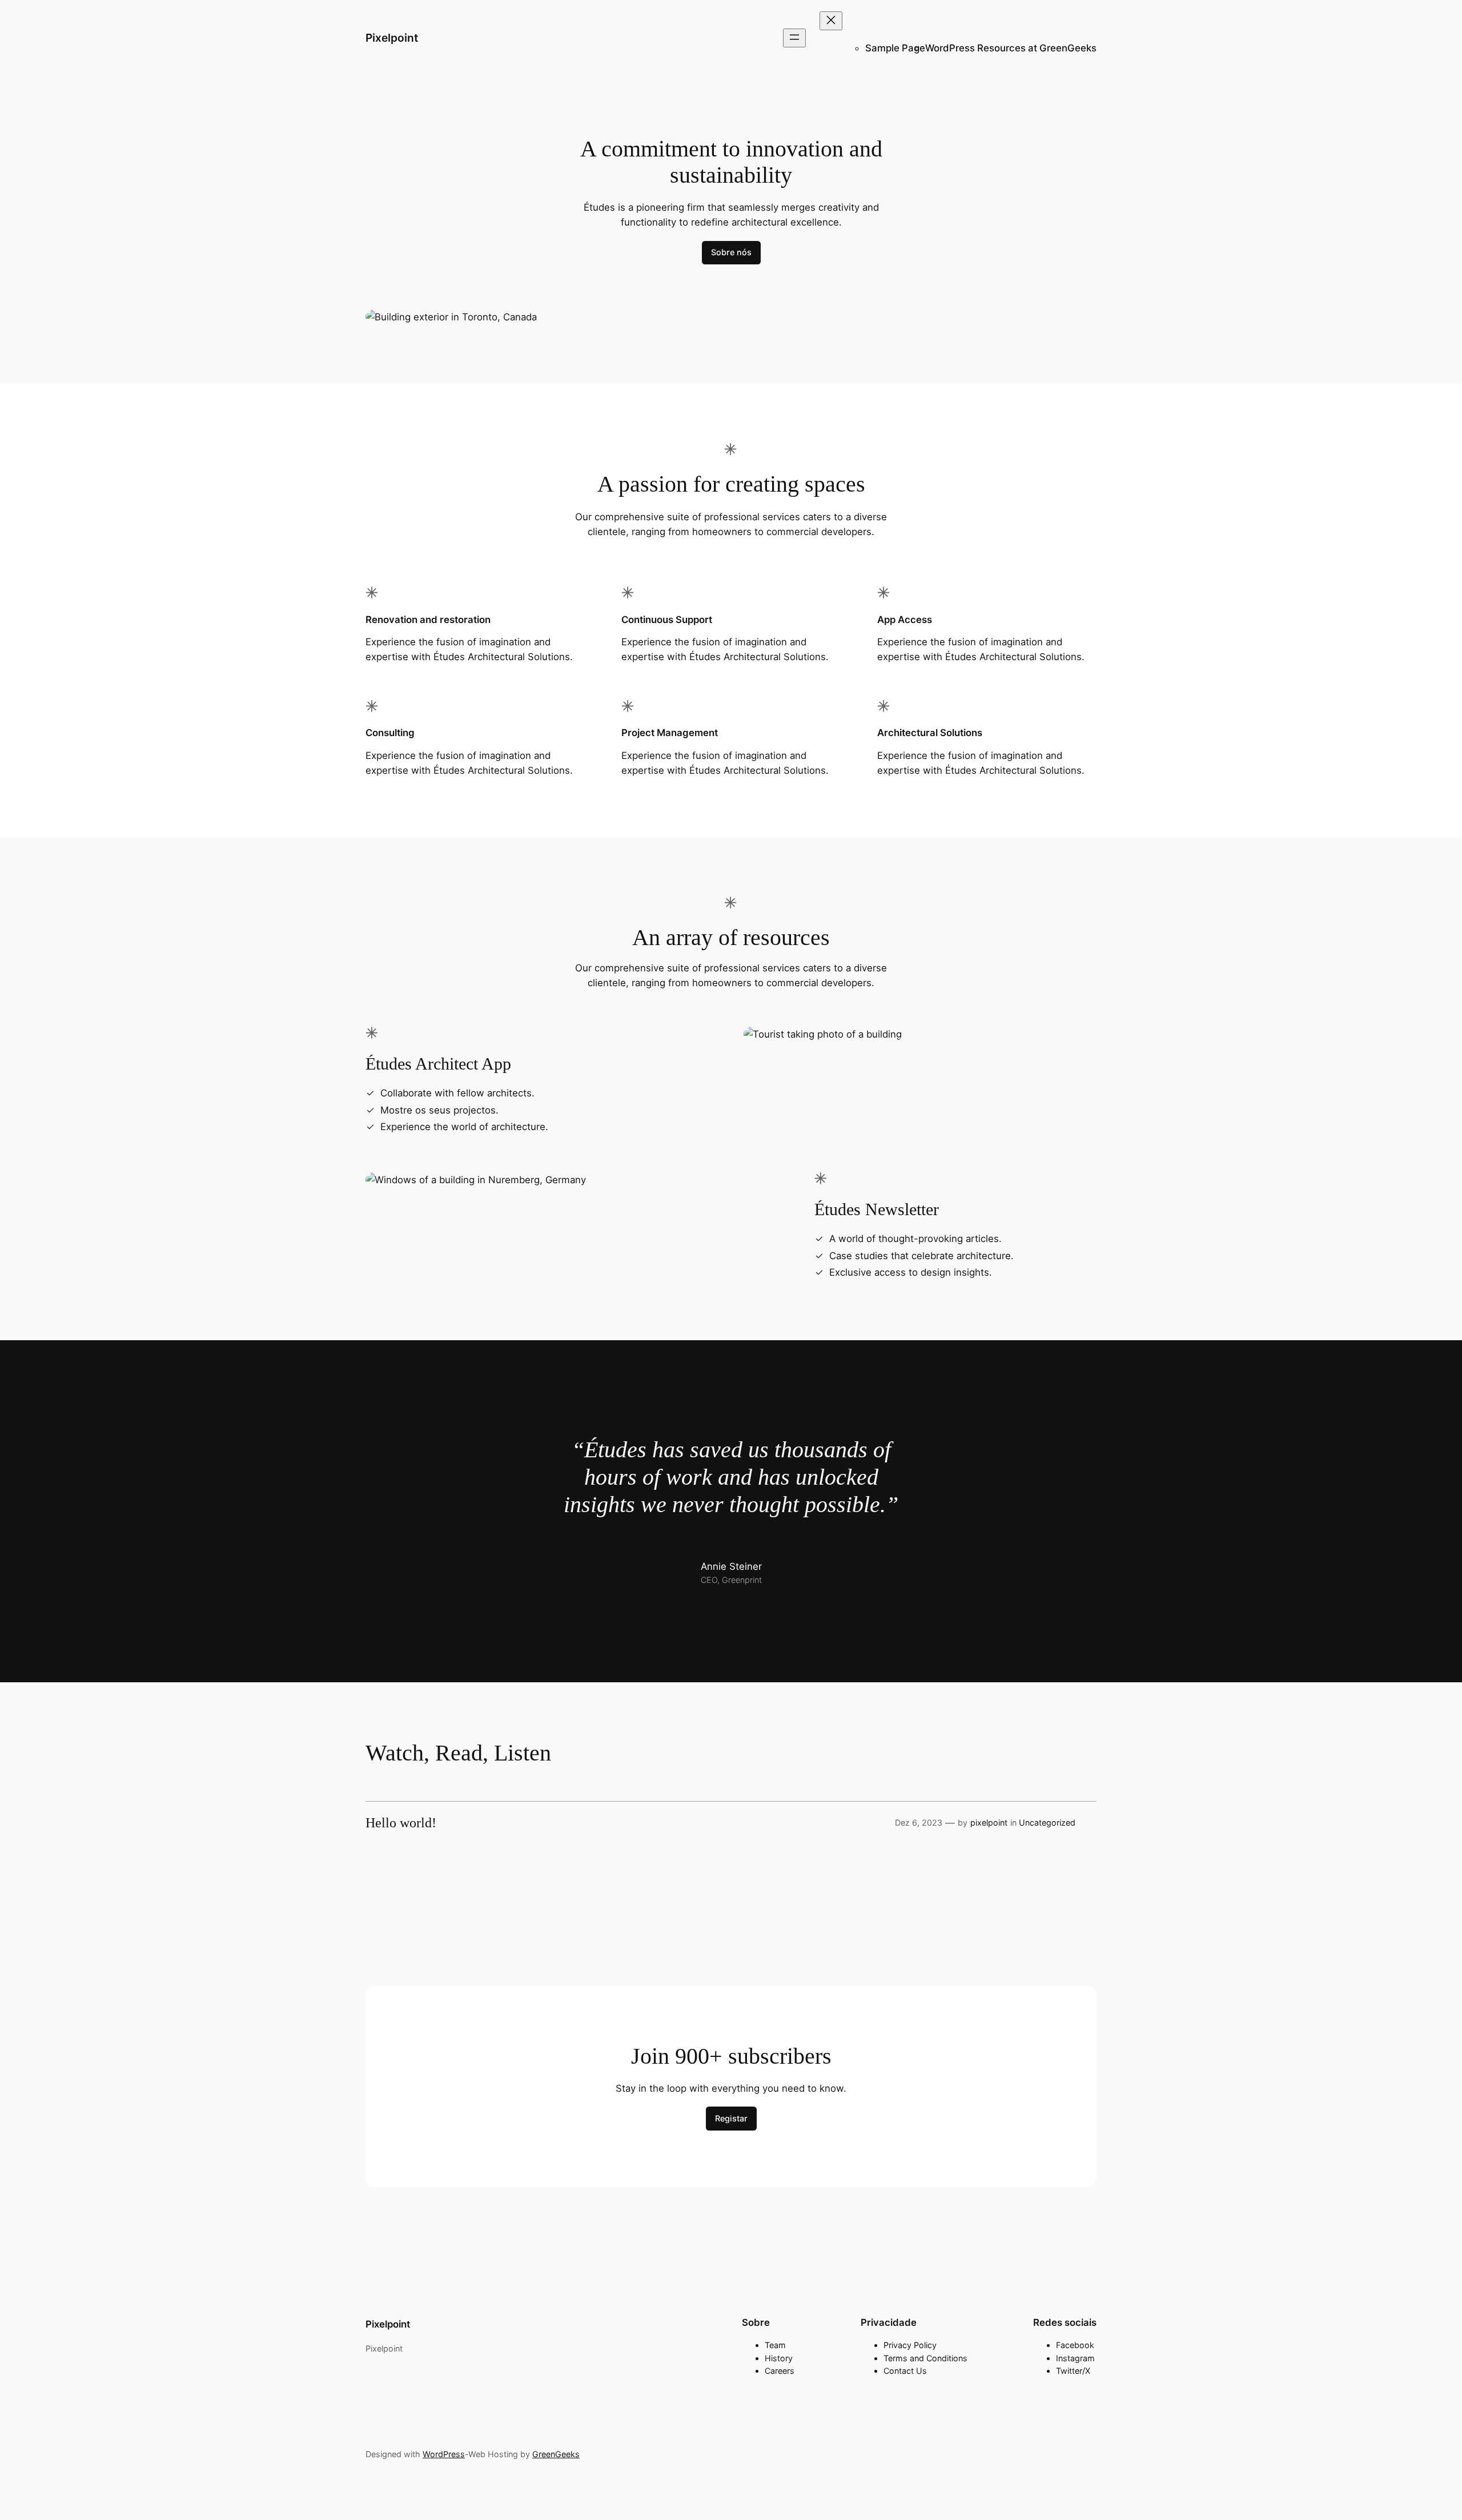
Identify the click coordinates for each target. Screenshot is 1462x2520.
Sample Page (895, 48)
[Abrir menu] (794, 38)
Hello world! (401, 1823)
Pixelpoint (392, 38)
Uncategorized (1047, 1822)
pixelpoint (989, 1822)
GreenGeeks (556, 2454)
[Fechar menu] (831, 21)
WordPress (444, 2454)
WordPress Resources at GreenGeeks (1011, 48)
